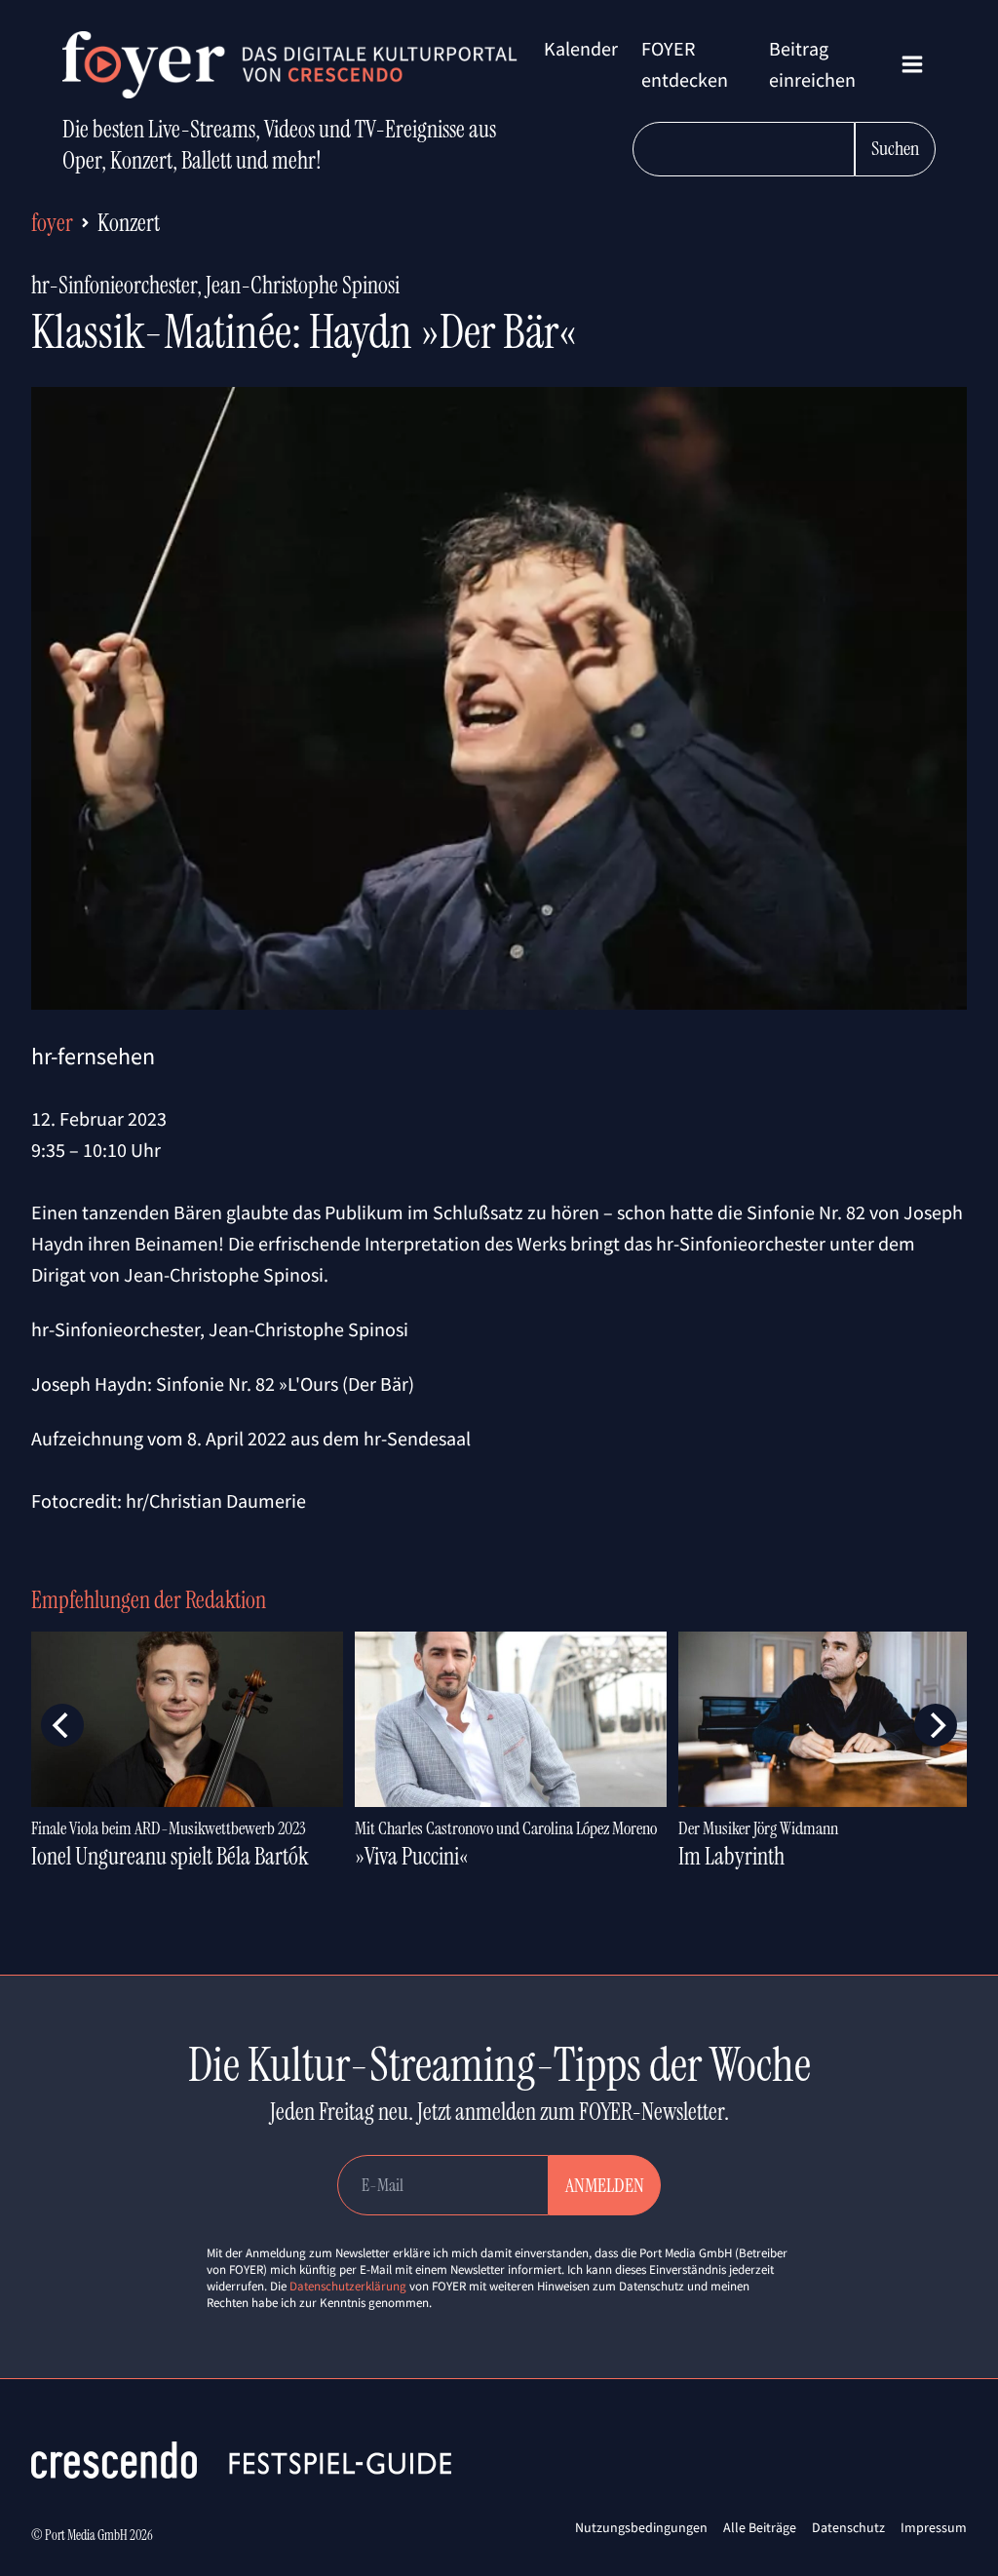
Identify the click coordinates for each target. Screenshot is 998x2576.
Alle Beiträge (760, 2527)
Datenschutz (848, 2527)
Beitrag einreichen (812, 64)
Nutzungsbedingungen (641, 2527)
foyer (52, 223)
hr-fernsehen (93, 1056)
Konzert (129, 223)
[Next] (936, 1725)
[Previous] (62, 1725)
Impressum (934, 2527)
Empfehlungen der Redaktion (149, 1600)
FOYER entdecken (685, 64)
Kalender (581, 48)
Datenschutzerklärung (348, 2286)
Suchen (895, 148)
